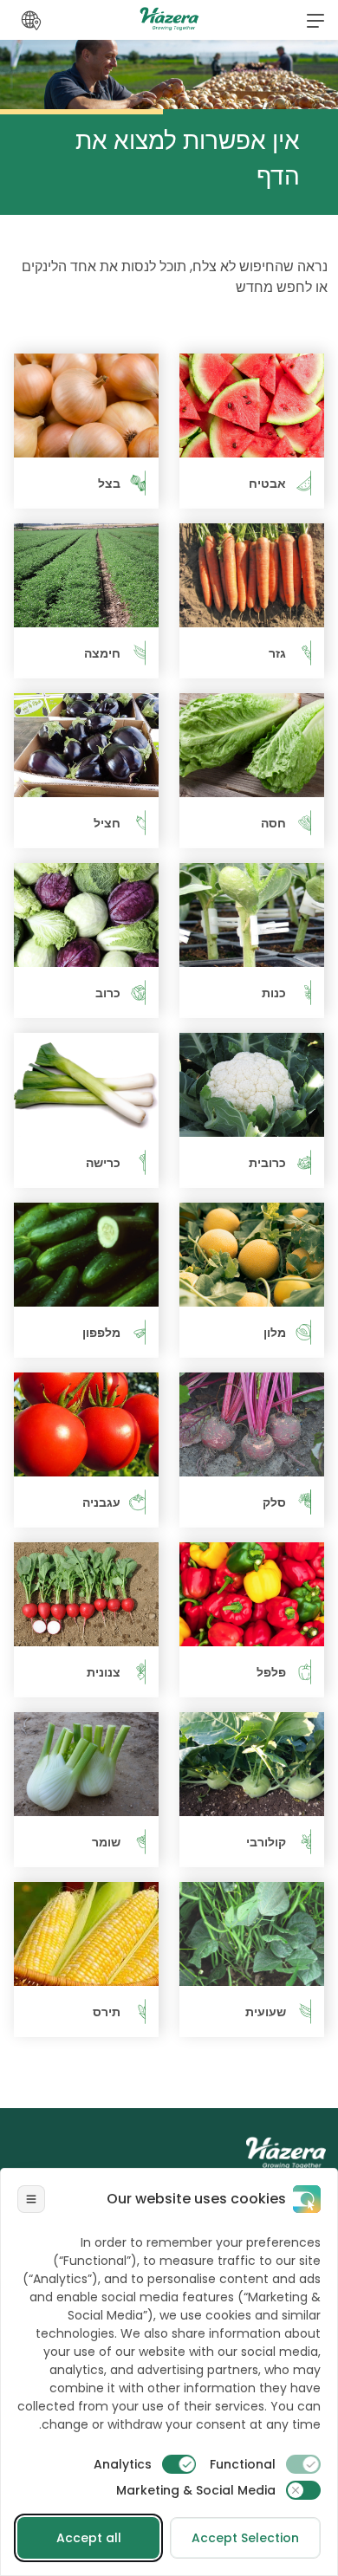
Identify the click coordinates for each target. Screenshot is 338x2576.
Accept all (89, 2538)
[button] (315, 20)
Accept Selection (245, 2538)
